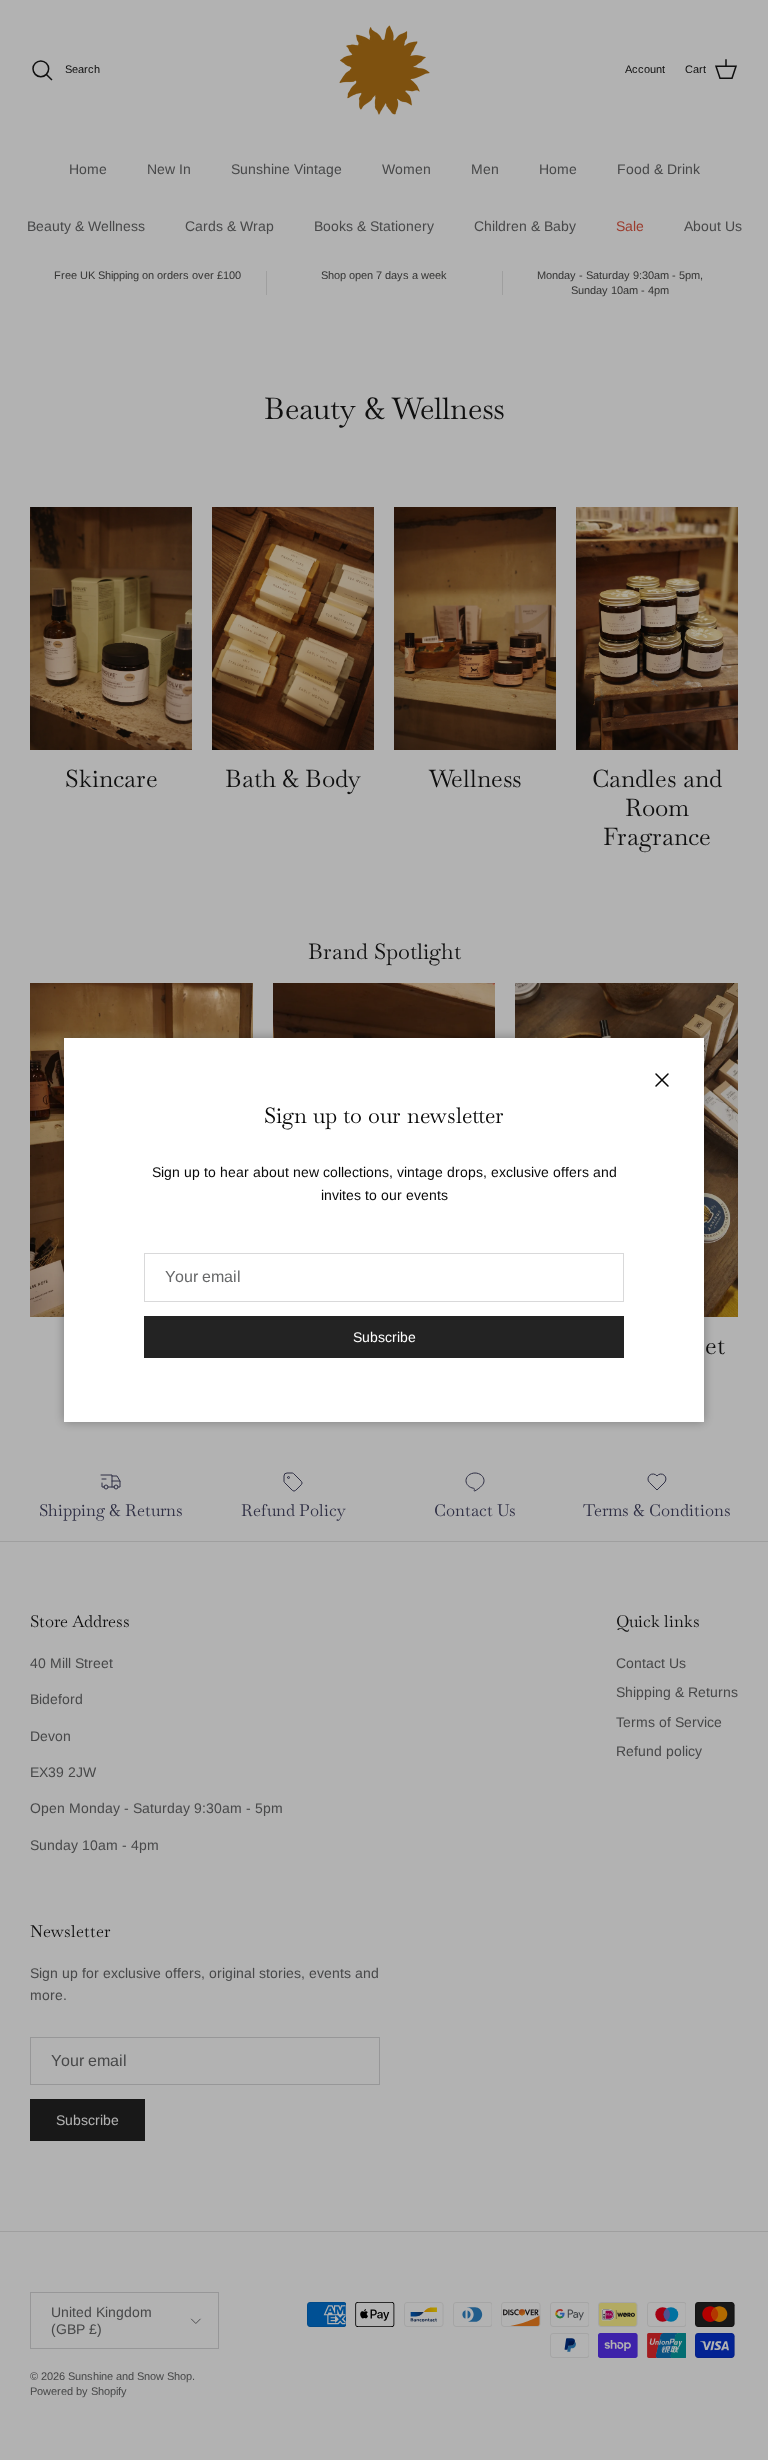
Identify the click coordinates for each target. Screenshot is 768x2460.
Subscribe (384, 1337)
